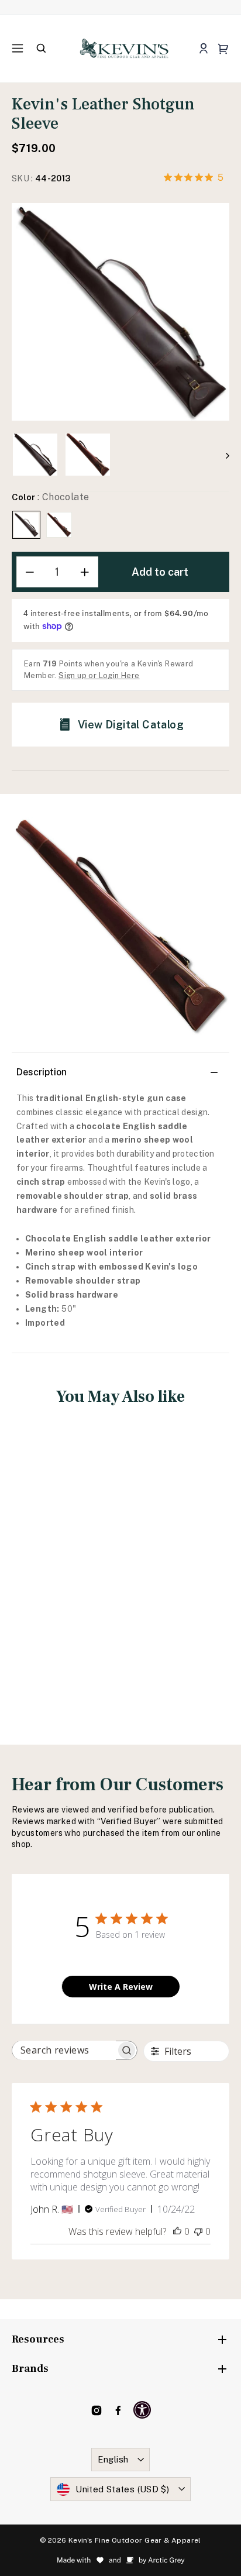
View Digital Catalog (131, 725)
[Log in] (203, 49)
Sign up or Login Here (99, 675)
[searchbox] (64, 2050)
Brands (30, 2369)
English (113, 2459)
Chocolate (26, 525)
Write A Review (121, 1987)
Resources (38, 2339)
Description (42, 1072)
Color (50, 497)
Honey (59, 525)
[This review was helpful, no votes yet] (177, 2231)
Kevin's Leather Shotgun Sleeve (63, 1566)
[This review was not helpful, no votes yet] (198, 2231)
